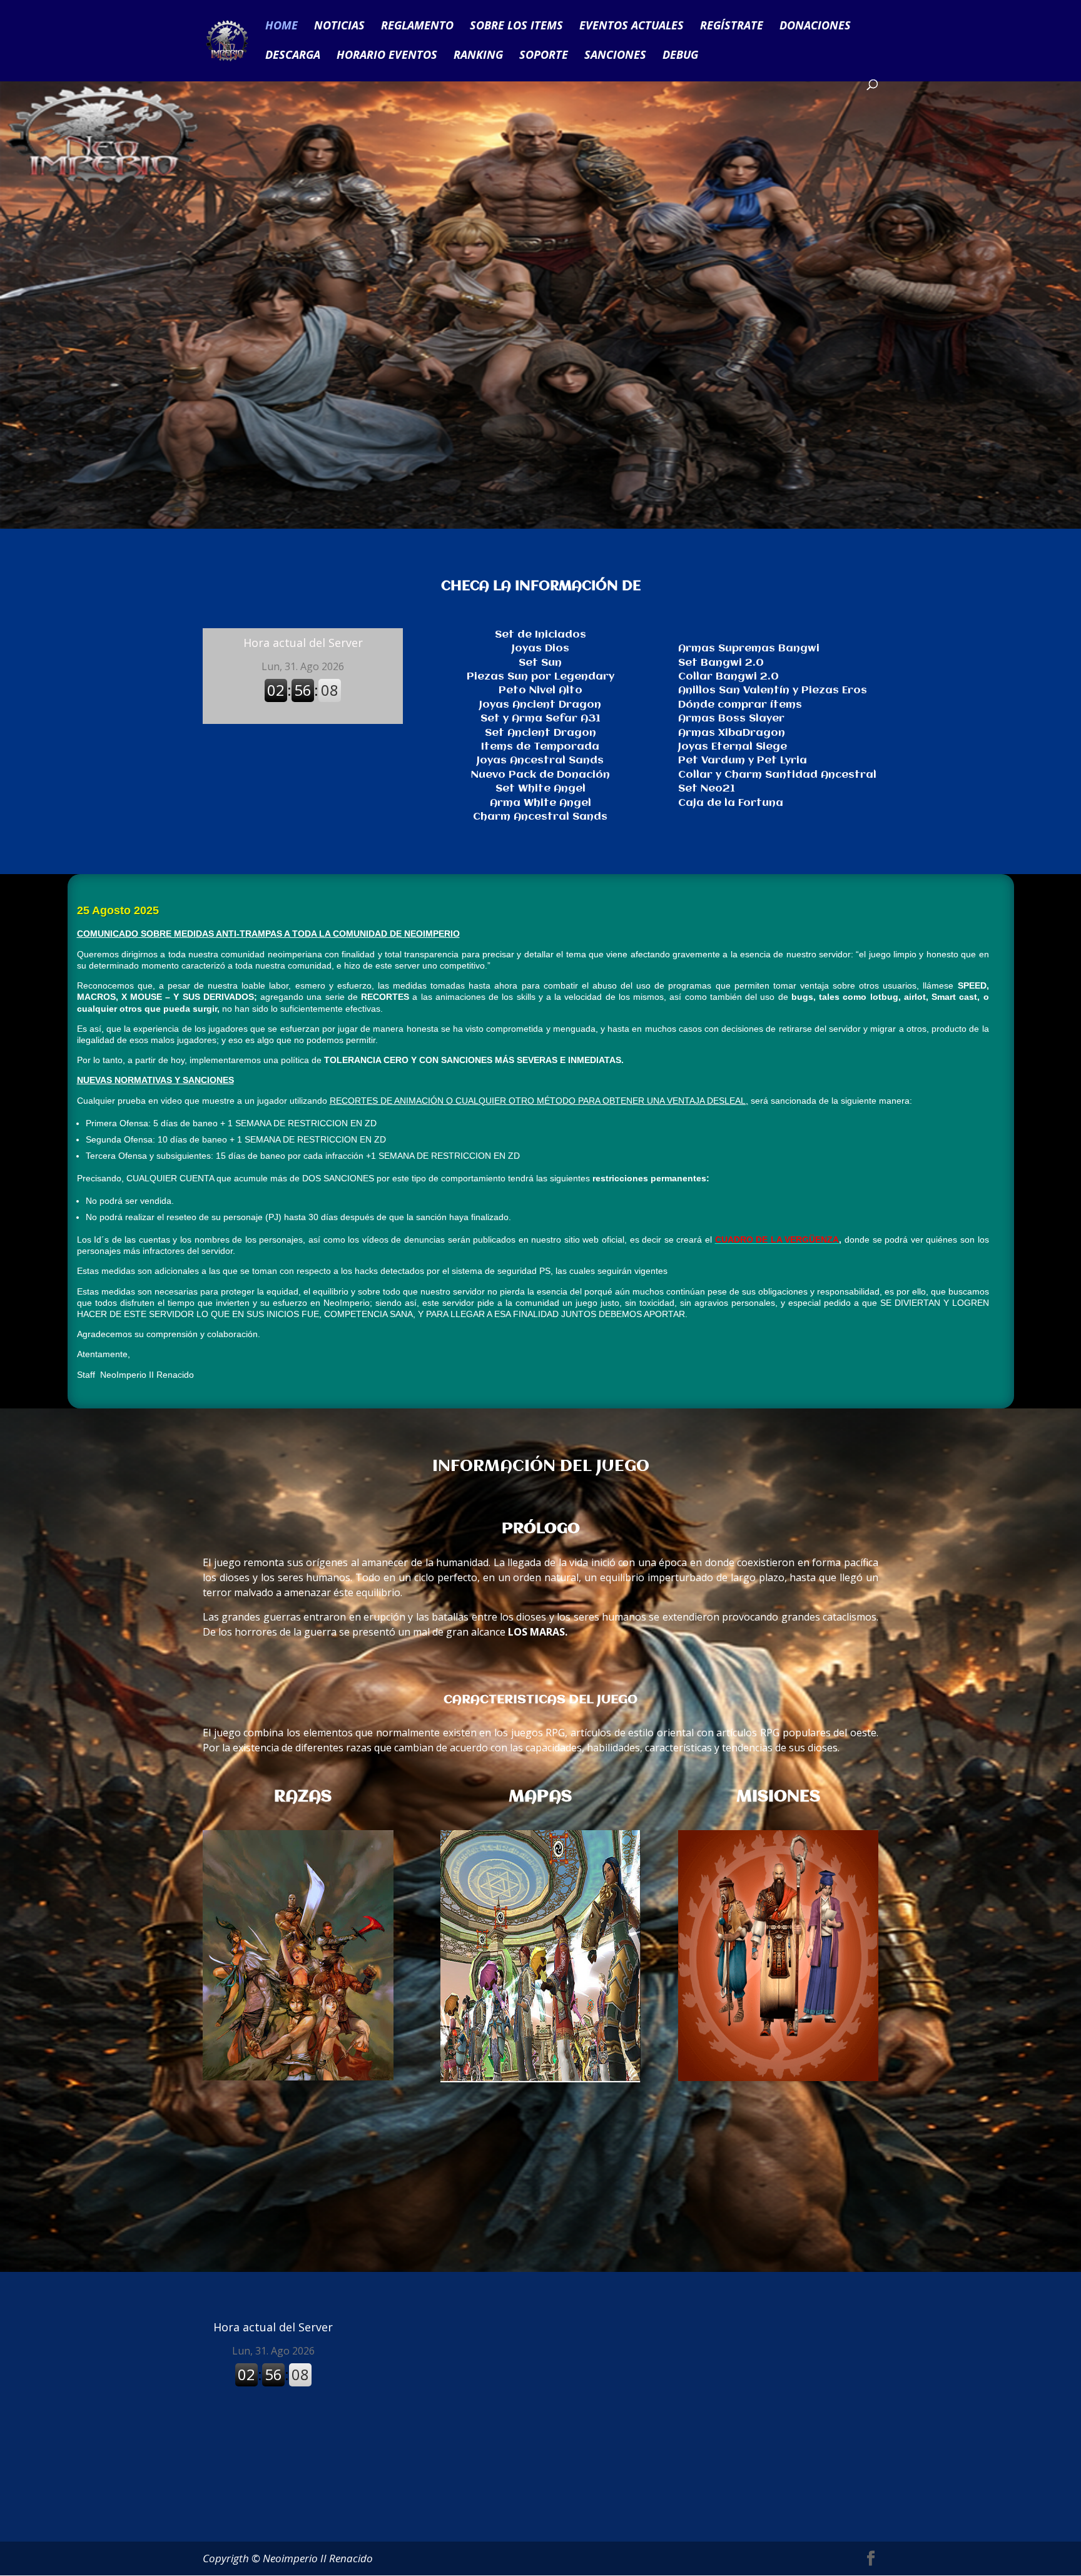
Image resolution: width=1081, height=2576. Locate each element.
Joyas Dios (540, 649)
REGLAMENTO (417, 27)
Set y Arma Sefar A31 (540, 719)
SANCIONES (615, 56)
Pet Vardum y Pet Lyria (743, 761)
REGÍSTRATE (732, 27)
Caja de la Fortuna (731, 803)
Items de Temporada (540, 747)
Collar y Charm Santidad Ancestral (777, 775)
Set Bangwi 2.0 (721, 663)
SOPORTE (544, 56)
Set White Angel (540, 789)
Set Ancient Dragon (540, 733)
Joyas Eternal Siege (733, 747)
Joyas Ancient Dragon (540, 705)
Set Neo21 (707, 789)
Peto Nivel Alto (540, 690)
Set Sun (540, 663)
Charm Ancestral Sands (540, 817)
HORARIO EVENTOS (387, 56)
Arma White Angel (540, 803)
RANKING (478, 56)
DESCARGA (293, 56)
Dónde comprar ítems (740, 705)
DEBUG (680, 56)
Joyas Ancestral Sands (540, 761)
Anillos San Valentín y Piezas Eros (773, 690)
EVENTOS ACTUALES (632, 27)
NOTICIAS (339, 27)
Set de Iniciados (540, 635)
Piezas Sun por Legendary (540, 677)
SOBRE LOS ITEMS (516, 27)
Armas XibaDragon (732, 733)
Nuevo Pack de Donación (540, 775)
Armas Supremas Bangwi (749, 649)
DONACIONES (815, 27)
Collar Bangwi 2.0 (728, 677)
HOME (282, 27)
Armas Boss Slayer (731, 719)
